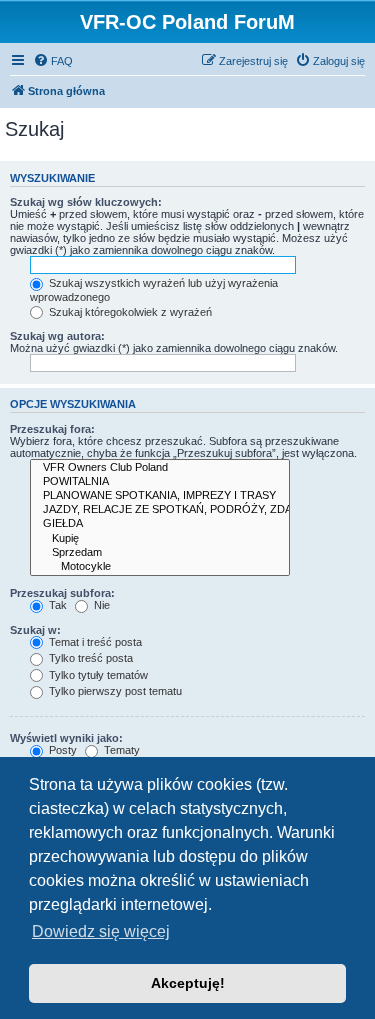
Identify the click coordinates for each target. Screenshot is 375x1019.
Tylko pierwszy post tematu (114, 691)
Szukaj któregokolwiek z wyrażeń (129, 312)
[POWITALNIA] (160, 482)
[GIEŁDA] (160, 524)
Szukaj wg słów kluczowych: (86, 202)
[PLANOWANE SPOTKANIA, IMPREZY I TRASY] (160, 496)
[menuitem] (53, 61)
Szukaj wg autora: (57, 336)
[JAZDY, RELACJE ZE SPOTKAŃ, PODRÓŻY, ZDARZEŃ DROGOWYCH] (160, 510)
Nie (100, 605)
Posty (61, 750)
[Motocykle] (160, 567)
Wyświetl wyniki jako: (66, 738)
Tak (56, 605)
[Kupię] (160, 539)
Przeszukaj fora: (52, 429)
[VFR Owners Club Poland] (160, 468)
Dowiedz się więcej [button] (101, 931)
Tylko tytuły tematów (97, 675)
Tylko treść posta (89, 658)
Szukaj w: (35, 630)
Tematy (120, 750)
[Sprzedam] (160, 553)
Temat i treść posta (94, 642)
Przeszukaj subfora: (62, 593)
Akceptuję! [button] (188, 983)
